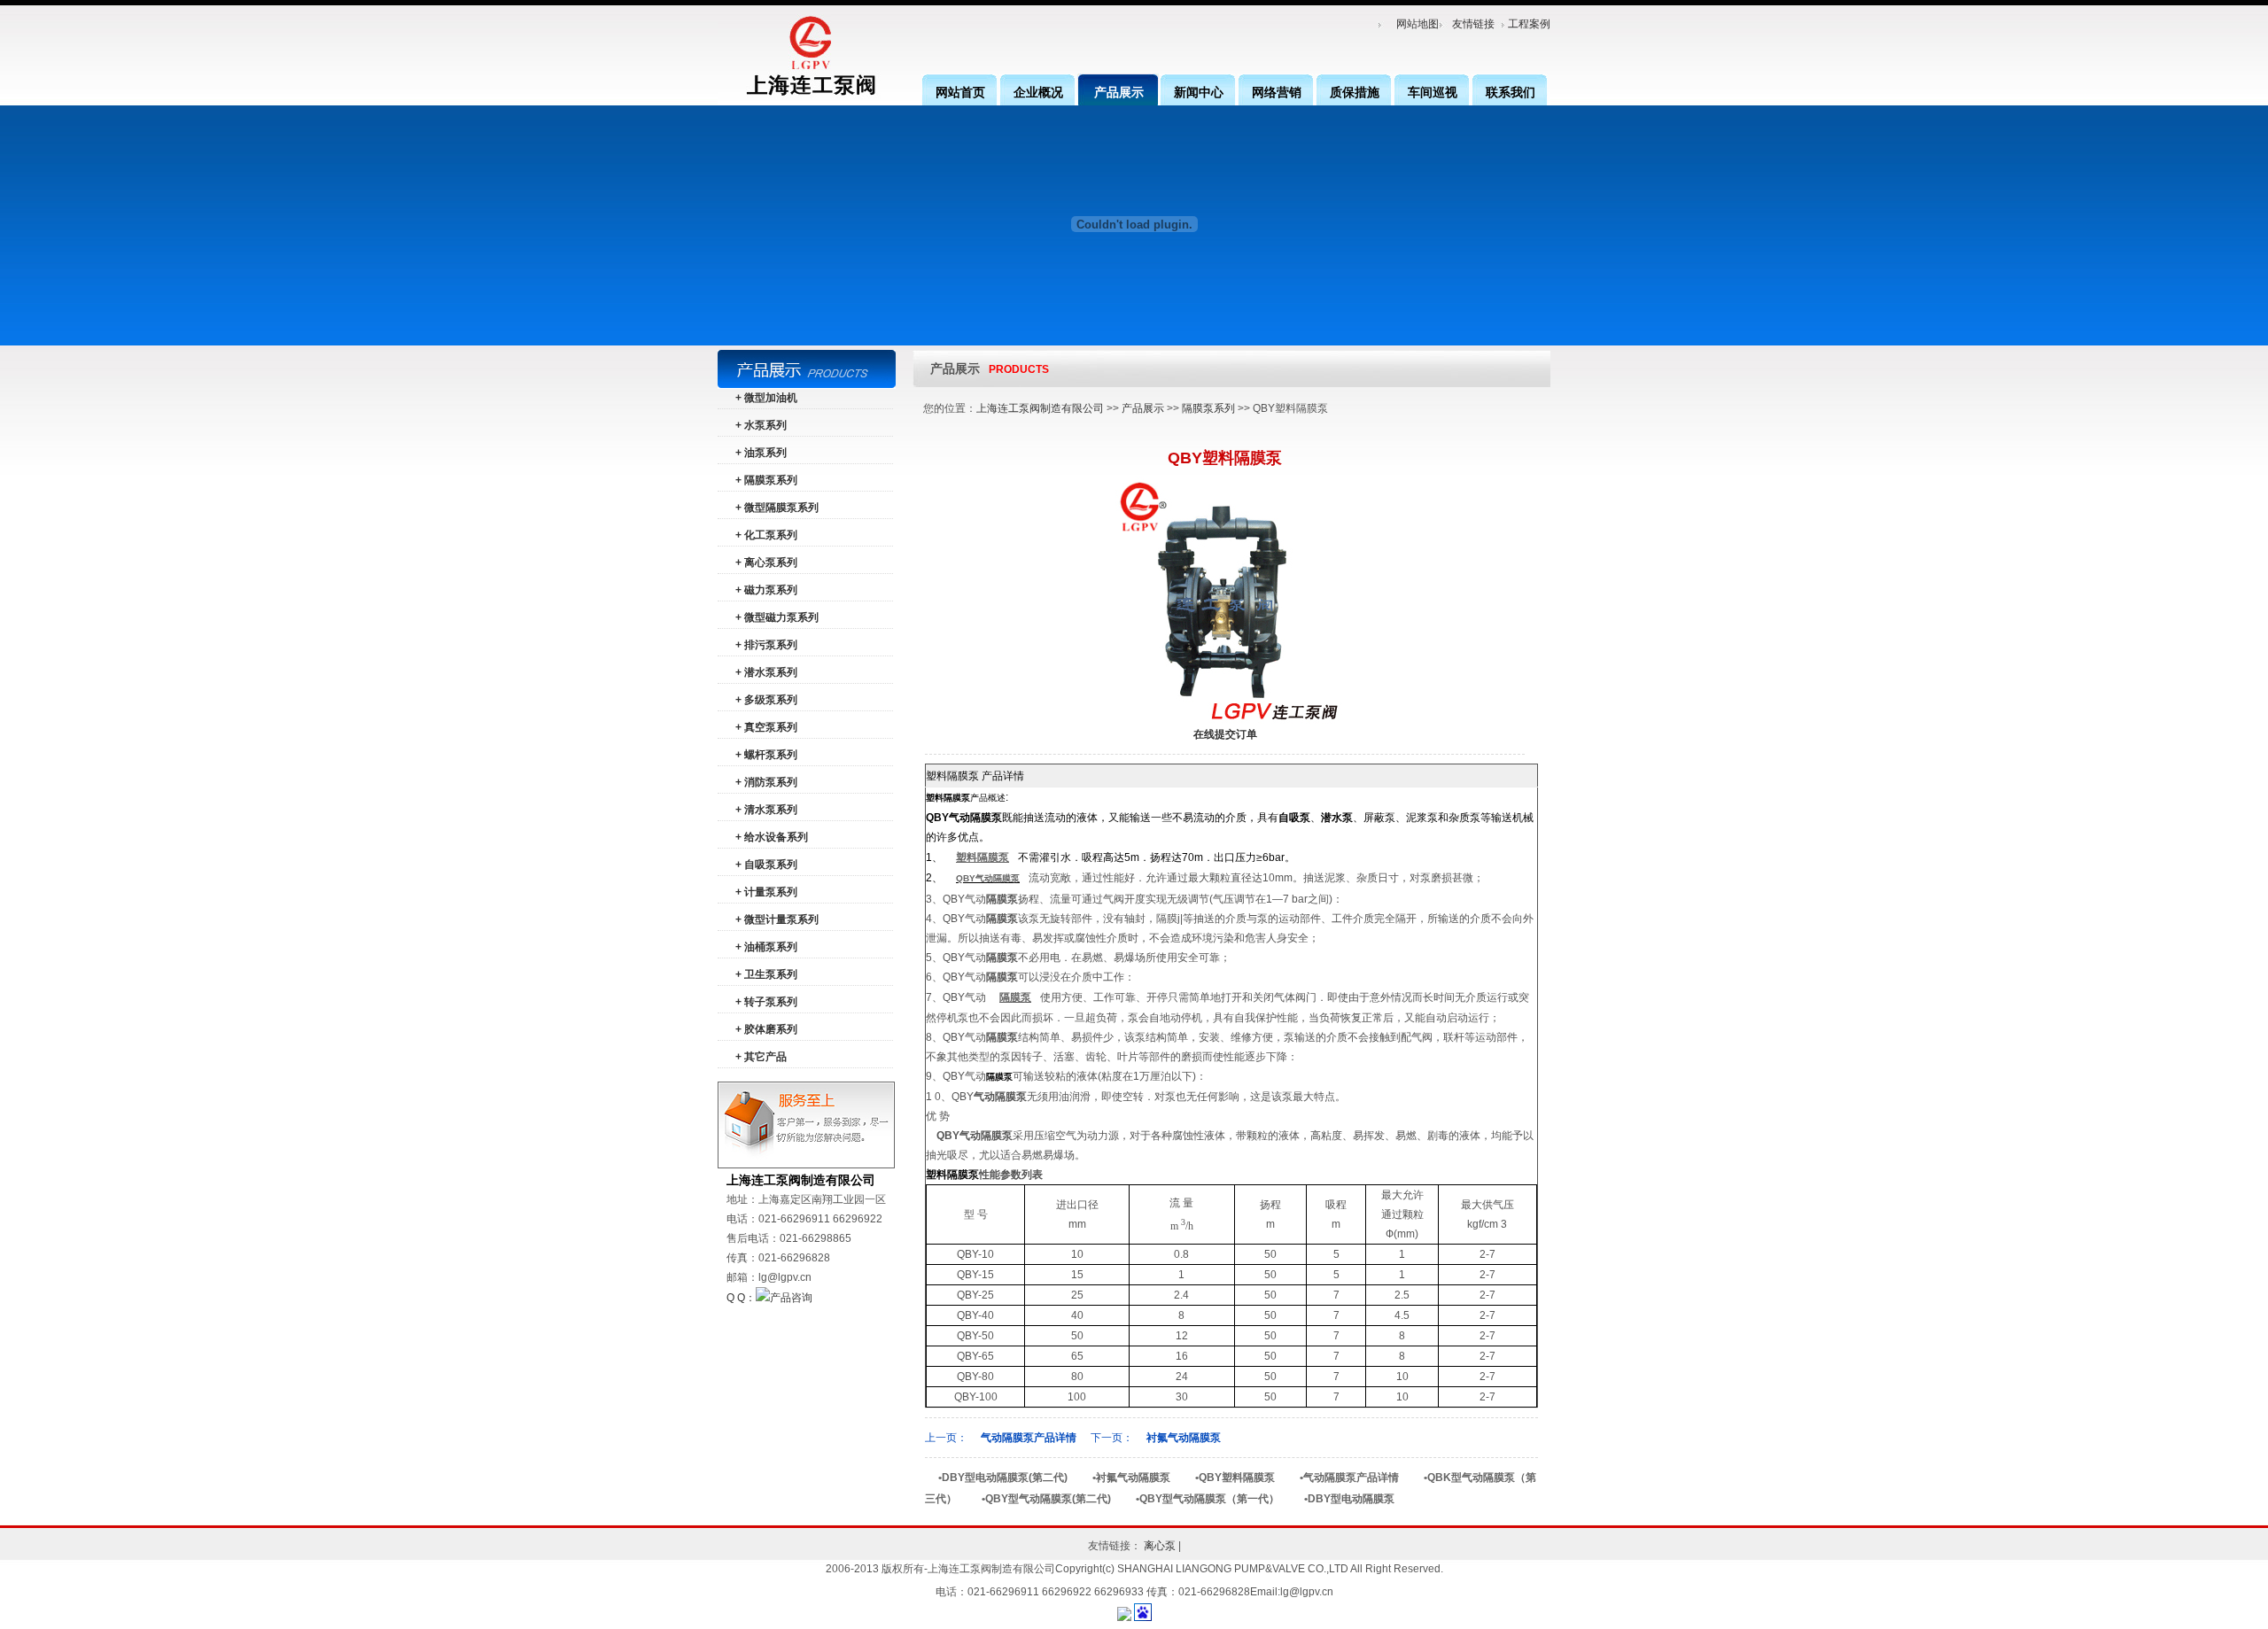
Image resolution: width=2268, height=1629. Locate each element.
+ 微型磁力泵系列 (777, 617)
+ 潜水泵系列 (766, 672)
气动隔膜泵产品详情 (1029, 1438)
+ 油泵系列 (761, 453)
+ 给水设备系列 (772, 837)
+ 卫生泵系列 (766, 974)
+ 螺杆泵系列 (766, 755)
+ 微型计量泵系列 (777, 919)
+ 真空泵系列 (766, 727)
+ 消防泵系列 (766, 782)
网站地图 (1417, 24)
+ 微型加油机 (766, 398)
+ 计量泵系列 (766, 892)
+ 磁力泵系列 (766, 590)
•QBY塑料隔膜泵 (1235, 1478)
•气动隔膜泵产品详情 (1349, 1478)
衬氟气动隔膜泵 (1184, 1438)
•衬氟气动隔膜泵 (1131, 1478)
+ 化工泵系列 (766, 535)
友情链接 (1473, 24)
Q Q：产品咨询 (769, 1298)
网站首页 (960, 92)
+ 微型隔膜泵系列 (777, 508)
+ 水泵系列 (761, 425)
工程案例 (1529, 24)
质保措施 (1355, 92)
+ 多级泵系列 (766, 700)
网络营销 (1277, 92)
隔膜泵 (1015, 997)
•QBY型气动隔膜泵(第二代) (1046, 1499)
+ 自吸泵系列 (766, 865)
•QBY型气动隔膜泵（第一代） (1208, 1499)
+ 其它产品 (761, 1057)
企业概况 (1038, 92)
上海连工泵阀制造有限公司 (1040, 408)
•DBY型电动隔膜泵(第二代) (1003, 1478)
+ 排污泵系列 (766, 645)
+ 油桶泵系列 (766, 947)
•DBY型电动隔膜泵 (1349, 1499)
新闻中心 (1199, 92)
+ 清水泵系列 (766, 810)
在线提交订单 (1225, 734)
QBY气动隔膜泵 (988, 878)
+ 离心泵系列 (766, 562)
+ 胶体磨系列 (766, 1029)
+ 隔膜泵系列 (766, 480)
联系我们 (1511, 92)
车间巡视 (1433, 92)
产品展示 (1119, 92)
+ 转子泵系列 (766, 1002)
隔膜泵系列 (1208, 408)
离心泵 (1160, 1546)
